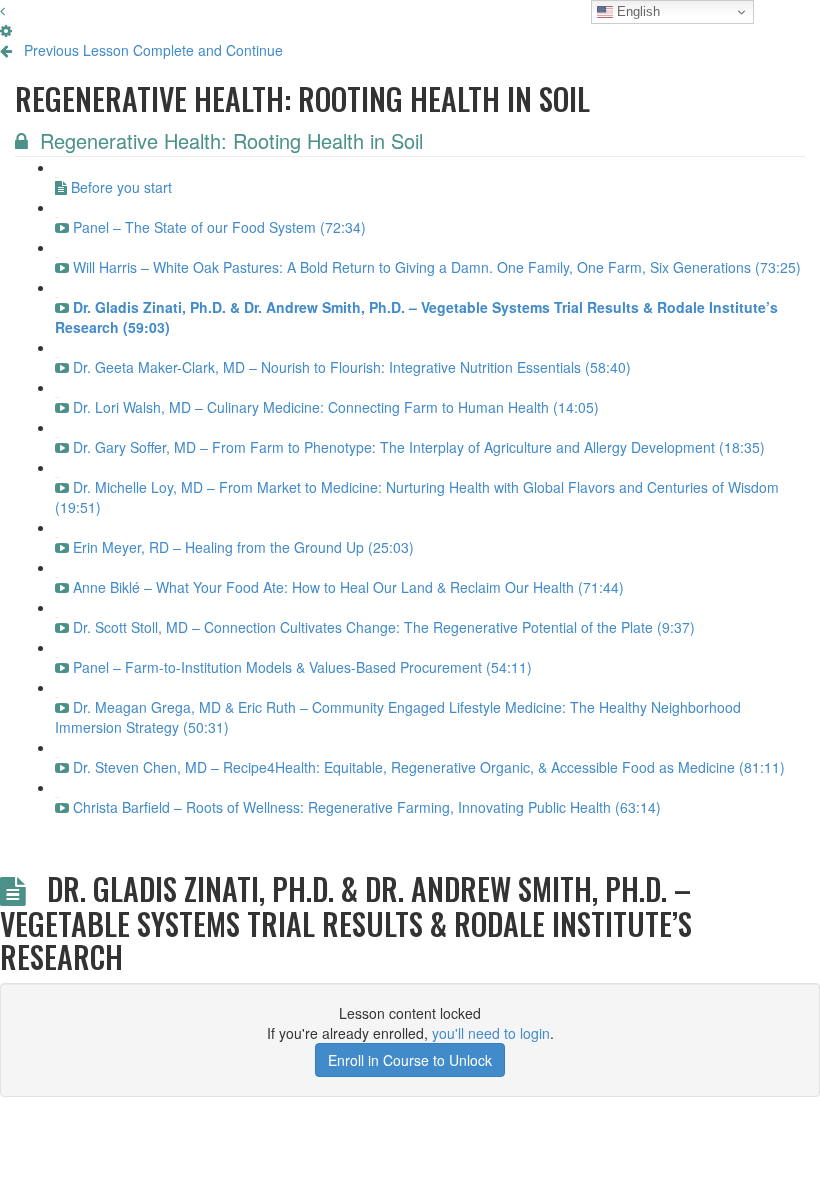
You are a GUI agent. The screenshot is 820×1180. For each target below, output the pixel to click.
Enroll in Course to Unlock (410, 1060)
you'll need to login (491, 1033)
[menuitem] (6, 30)
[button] (2, 10)
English (636, 11)
